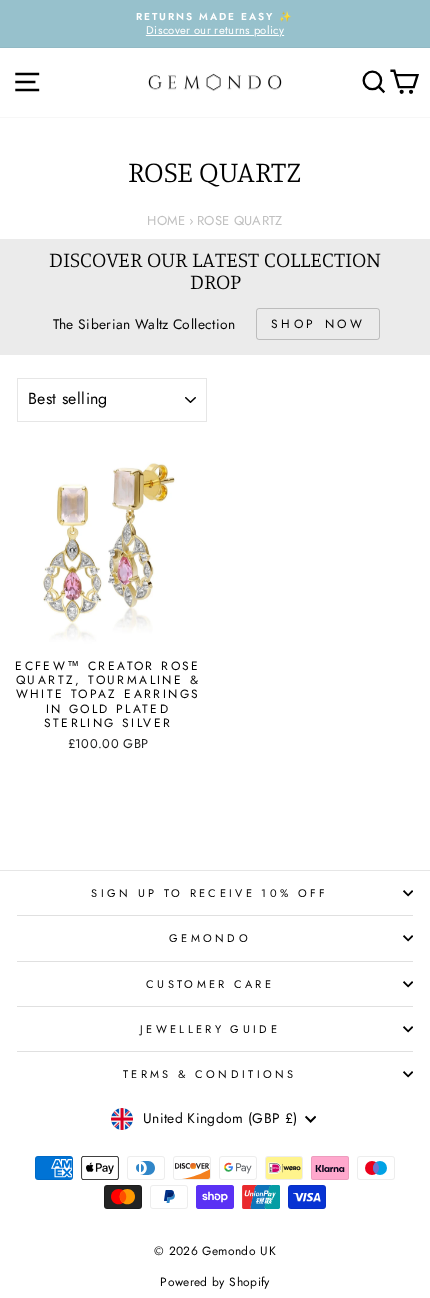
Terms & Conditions (210, 1074)
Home (166, 220)
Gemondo (210, 938)
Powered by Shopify (214, 1282)
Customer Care (210, 984)
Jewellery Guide (210, 1029)
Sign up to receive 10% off (209, 893)
